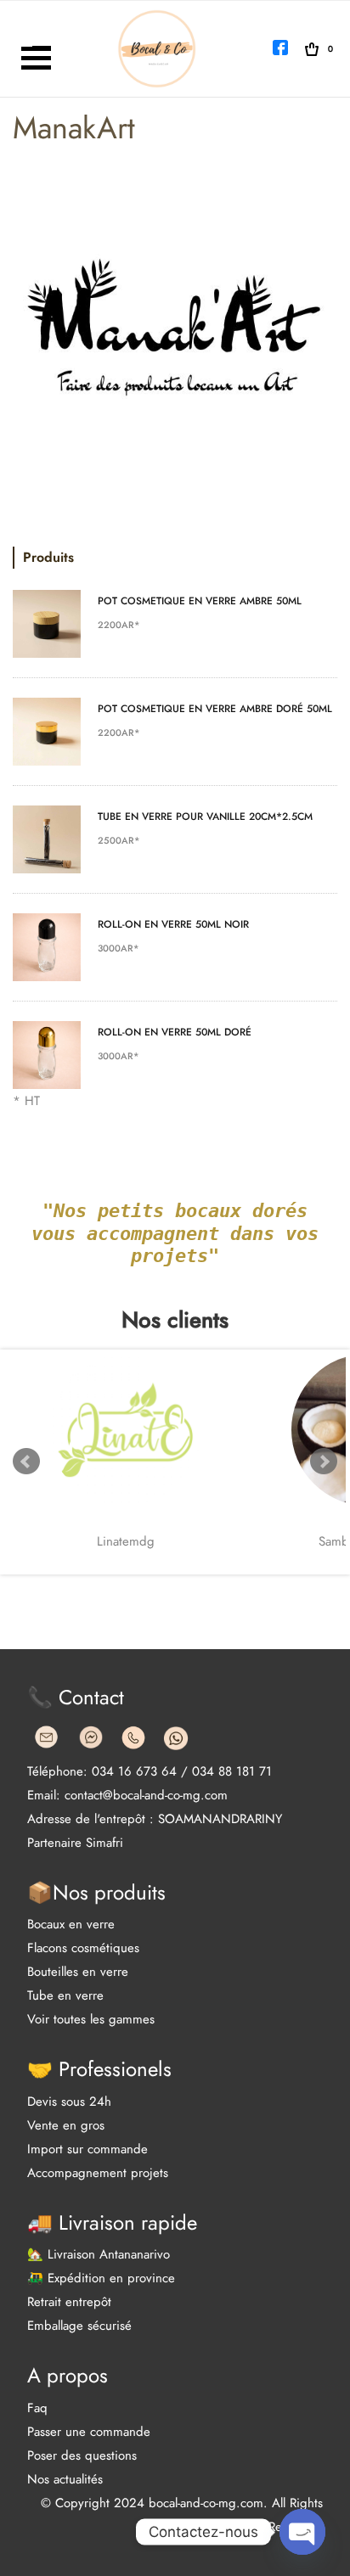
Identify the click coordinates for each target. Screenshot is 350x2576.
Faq (37, 2408)
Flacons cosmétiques (83, 1948)
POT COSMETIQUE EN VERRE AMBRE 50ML (200, 601)
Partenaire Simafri (75, 1843)
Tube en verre (65, 1995)
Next (324, 1462)
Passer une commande (89, 2432)
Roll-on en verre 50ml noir (173, 924)
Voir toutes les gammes (91, 2019)
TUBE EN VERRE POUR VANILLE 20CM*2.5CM (205, 817)
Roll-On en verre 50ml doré (175, 1032)
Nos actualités (65, 2479)
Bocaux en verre (71, 1924)
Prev (26, 1462)
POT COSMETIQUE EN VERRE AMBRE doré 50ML (215, 709)
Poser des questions (82, 2455)
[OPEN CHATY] (302, 2532)
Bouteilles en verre (78, 1972)
